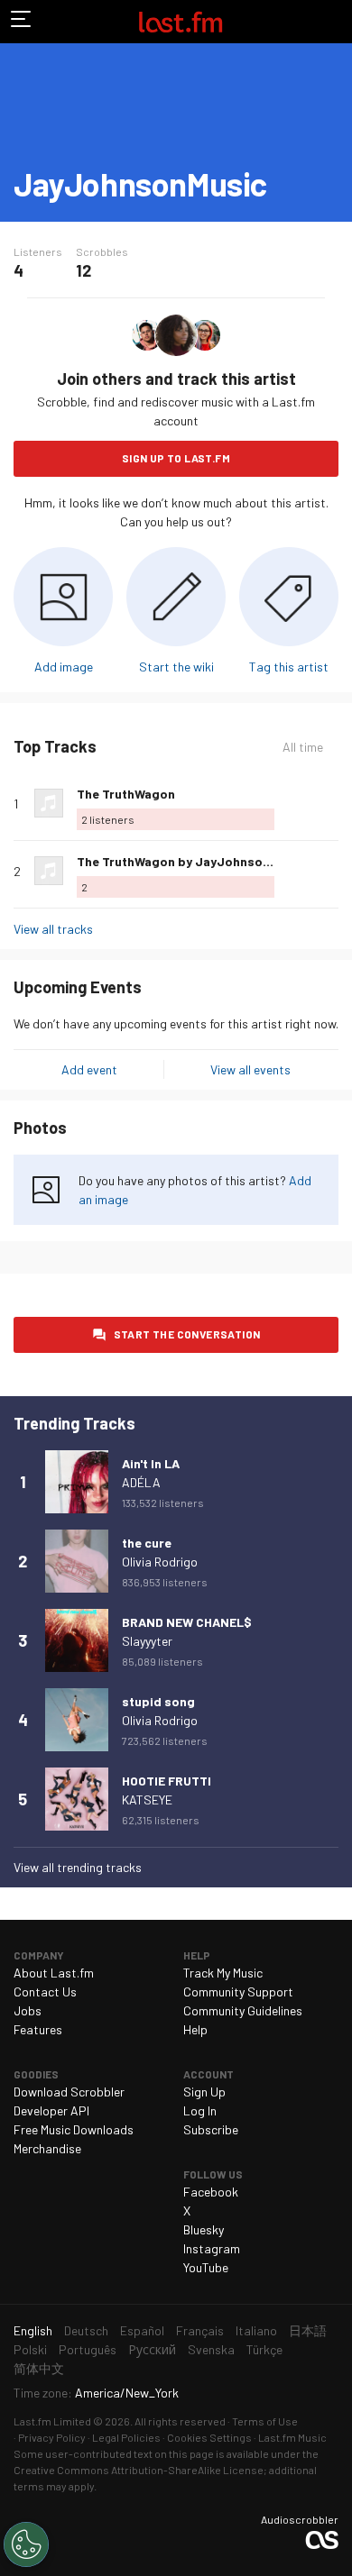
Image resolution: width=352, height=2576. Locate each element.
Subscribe (211, 2129)
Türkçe (264, 2349)
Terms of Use (265, 2421)
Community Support (238, 1991)
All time (303, 747)
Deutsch (86, 2330)
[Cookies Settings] (26, 2544)
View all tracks (53, 929)
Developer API (51, 2110)
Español (142, 2330)
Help (195, 2029)
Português (88, 2349)
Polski (30, 2349)
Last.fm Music (292, 2437)
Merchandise (47, 2148)
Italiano (256, 2330)
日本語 (308, 2330)
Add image (64, 667)
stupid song (158, 1701)
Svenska (211, 2349)
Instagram (212, 2248)
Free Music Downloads (74, 2129)
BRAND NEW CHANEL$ (187, 1622)
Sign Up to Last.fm (176, 458)
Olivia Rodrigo (160, 1562)
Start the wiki (176, 667)
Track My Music (223, 1973)
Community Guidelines (243, 2010)
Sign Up (204, 2092)
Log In (200, 2110)
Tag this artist (289, 667)
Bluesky (204, 2229)
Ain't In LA (151, 1463)
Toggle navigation (22, 22)
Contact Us (45, 1991)
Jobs (28, 2010)
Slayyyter (147, 1641)
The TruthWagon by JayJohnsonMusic (190, 861)
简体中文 (39, 2368)
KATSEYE (147, 1800)
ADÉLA (141, 1482)
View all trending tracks (78, 1867)
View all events (250, 1069)
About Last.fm (54, 1973)
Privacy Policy (52, 2437)
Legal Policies (126, 2437)
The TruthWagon (126, 794)
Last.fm (181, 22)
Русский (152, 2349)
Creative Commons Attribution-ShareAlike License (139, 2470)
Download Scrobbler (69, 2092)
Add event (89, 1069)
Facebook (211, 2192)
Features (38, 2029)
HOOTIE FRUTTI (167, 1781)
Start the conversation (187, 1334)
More (331, 803)
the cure (147, 1543)
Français (200, 2330)
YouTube (206, 2267)
